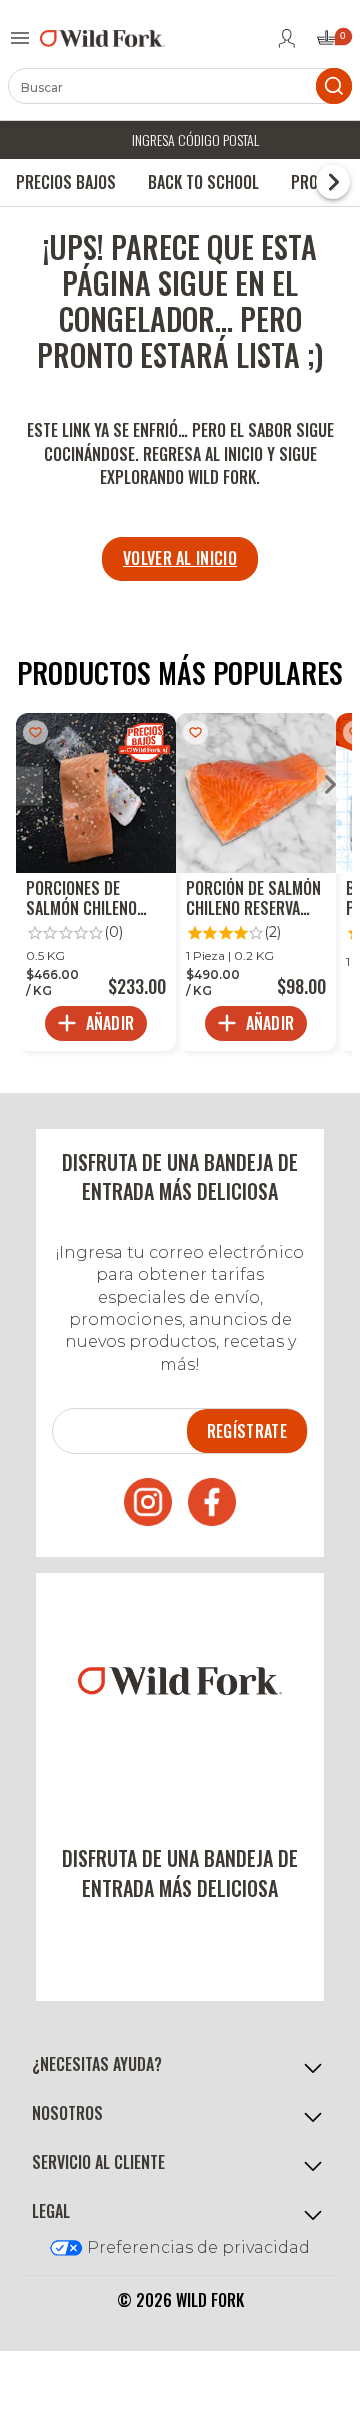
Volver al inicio (180, 558)
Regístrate (247, 1431)
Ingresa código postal (195, 139)
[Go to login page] (287, 38)
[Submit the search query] (334, 86)
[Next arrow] (330, 786)
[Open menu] (20, 38)
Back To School (203, 182)
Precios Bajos (66, 182)
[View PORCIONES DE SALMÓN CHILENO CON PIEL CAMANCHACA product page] (96, 882)
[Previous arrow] (29, 786)
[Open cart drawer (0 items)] (333, 43)
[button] (180, 2065)
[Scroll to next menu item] (333, 182)
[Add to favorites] (35, 732)
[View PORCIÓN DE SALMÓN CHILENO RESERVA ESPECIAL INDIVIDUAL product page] (256, 882)
